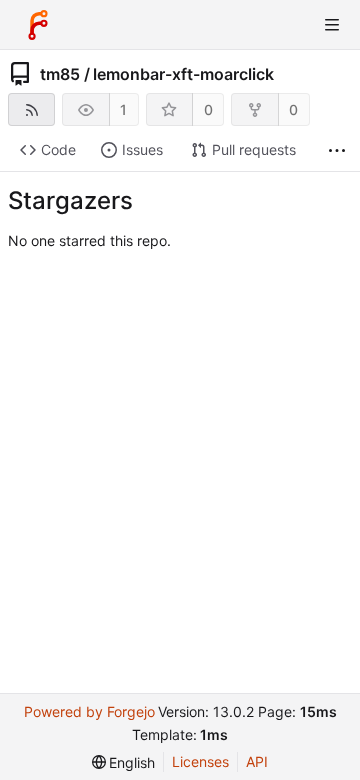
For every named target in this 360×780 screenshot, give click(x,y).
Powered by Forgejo (89, 711)
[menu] (124, 762)
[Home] (38, 25)
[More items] (337, 150)
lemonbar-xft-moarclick (183, 74)
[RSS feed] (31, 109)
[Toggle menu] (332, 25)
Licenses (200, 761)
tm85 (60, 74)
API (257, 761)
